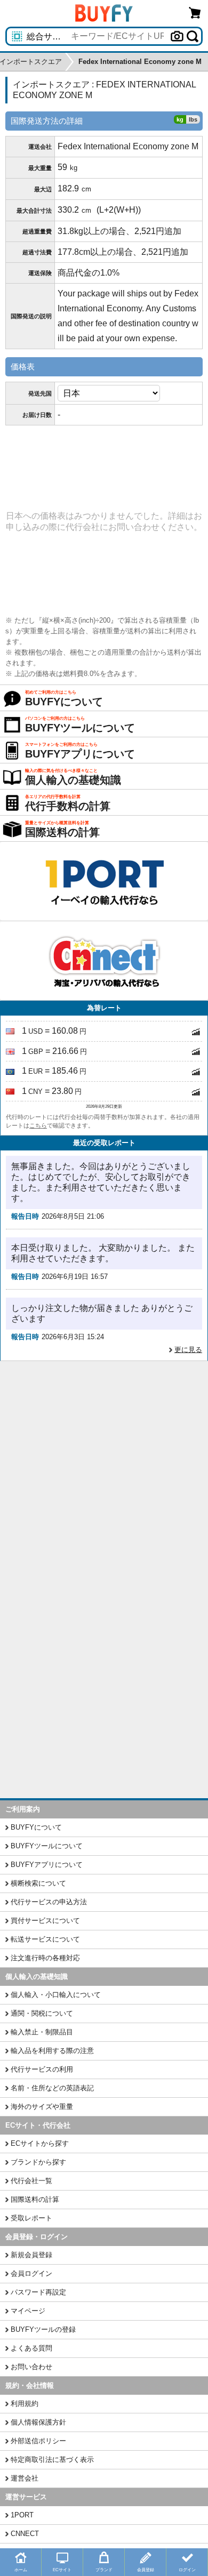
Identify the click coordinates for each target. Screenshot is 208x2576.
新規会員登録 (31, 2255)
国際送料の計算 (35, 2199)
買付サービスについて (45, 1921)
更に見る (188, 1350)
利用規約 (25, 2404)
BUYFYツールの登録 (43, 2329)
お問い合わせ (31, 2367)
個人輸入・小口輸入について (56, 1995)
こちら (38, 1125)
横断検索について (38, 1883)
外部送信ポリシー (38, 2441)
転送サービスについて (45, 1939)
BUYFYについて (36, 1827)
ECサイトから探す (40, 2143)
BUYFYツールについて (47, 1846)
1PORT (22, 2515)
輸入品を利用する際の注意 (52, 2051)
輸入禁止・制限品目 (42, 2032)
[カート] (195, 13)
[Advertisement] (104, 1470)
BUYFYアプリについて (47, 1865)
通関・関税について (42, 2013)
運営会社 (25, 2478)
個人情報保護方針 (38, 2422)
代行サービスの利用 (42, 2069)
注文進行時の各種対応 (45, 1958)
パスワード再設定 (38, 2292)
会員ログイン (31, 2273)
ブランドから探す (38, 2162)
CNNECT (25, 2534)
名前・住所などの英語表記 (52, 2088)
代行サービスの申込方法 (49, 1902)
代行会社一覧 (31, 2181)
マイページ (28, 2311)
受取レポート (31, 2218)
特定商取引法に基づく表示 (52, 2460)
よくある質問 (31, 2348)
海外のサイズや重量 (42, 2107)
